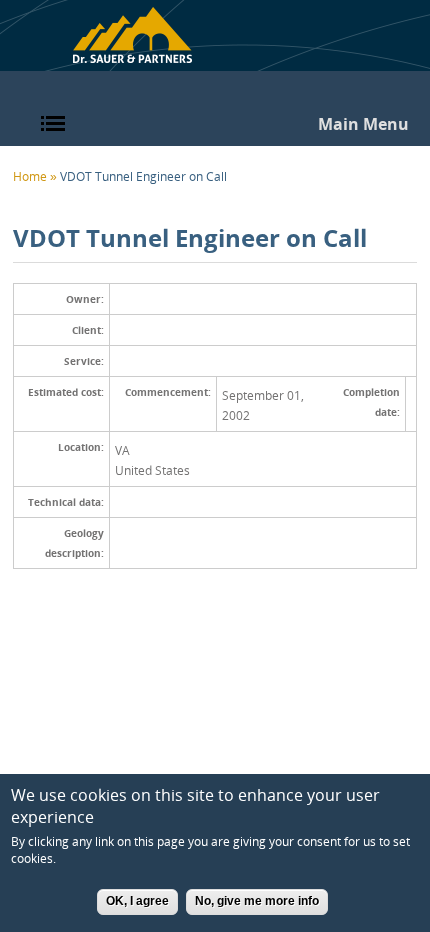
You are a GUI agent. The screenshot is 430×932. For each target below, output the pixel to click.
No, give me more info (257, 901)
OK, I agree (137, 901)
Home (132, 36)
